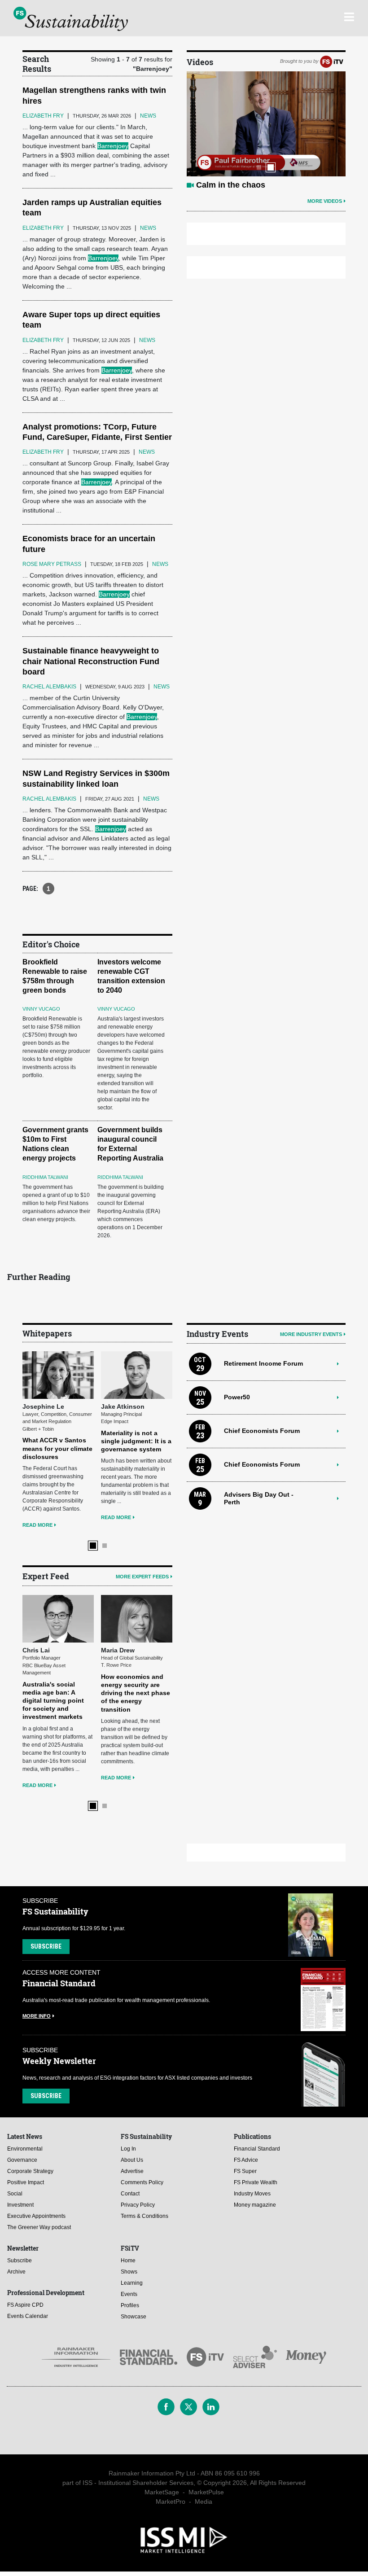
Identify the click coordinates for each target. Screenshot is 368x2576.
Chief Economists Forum (262, 1431)
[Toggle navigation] (349, 16)
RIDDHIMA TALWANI (45, 1177)
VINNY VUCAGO (41, 1009)
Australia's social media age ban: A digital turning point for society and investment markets (53, 1701)
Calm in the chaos (231, 185)
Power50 (237, 1397)
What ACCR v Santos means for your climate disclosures (57, 1448)
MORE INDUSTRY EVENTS (311, 1334)
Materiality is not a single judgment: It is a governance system (136, 1441)
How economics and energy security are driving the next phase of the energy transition (136, 1693)
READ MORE (37, 1525)
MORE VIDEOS (325, 201)
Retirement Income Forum (263, 1363)
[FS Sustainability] (71, 19)
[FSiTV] (332, 61)
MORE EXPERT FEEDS (142, 1577)
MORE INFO (37, 2016)
